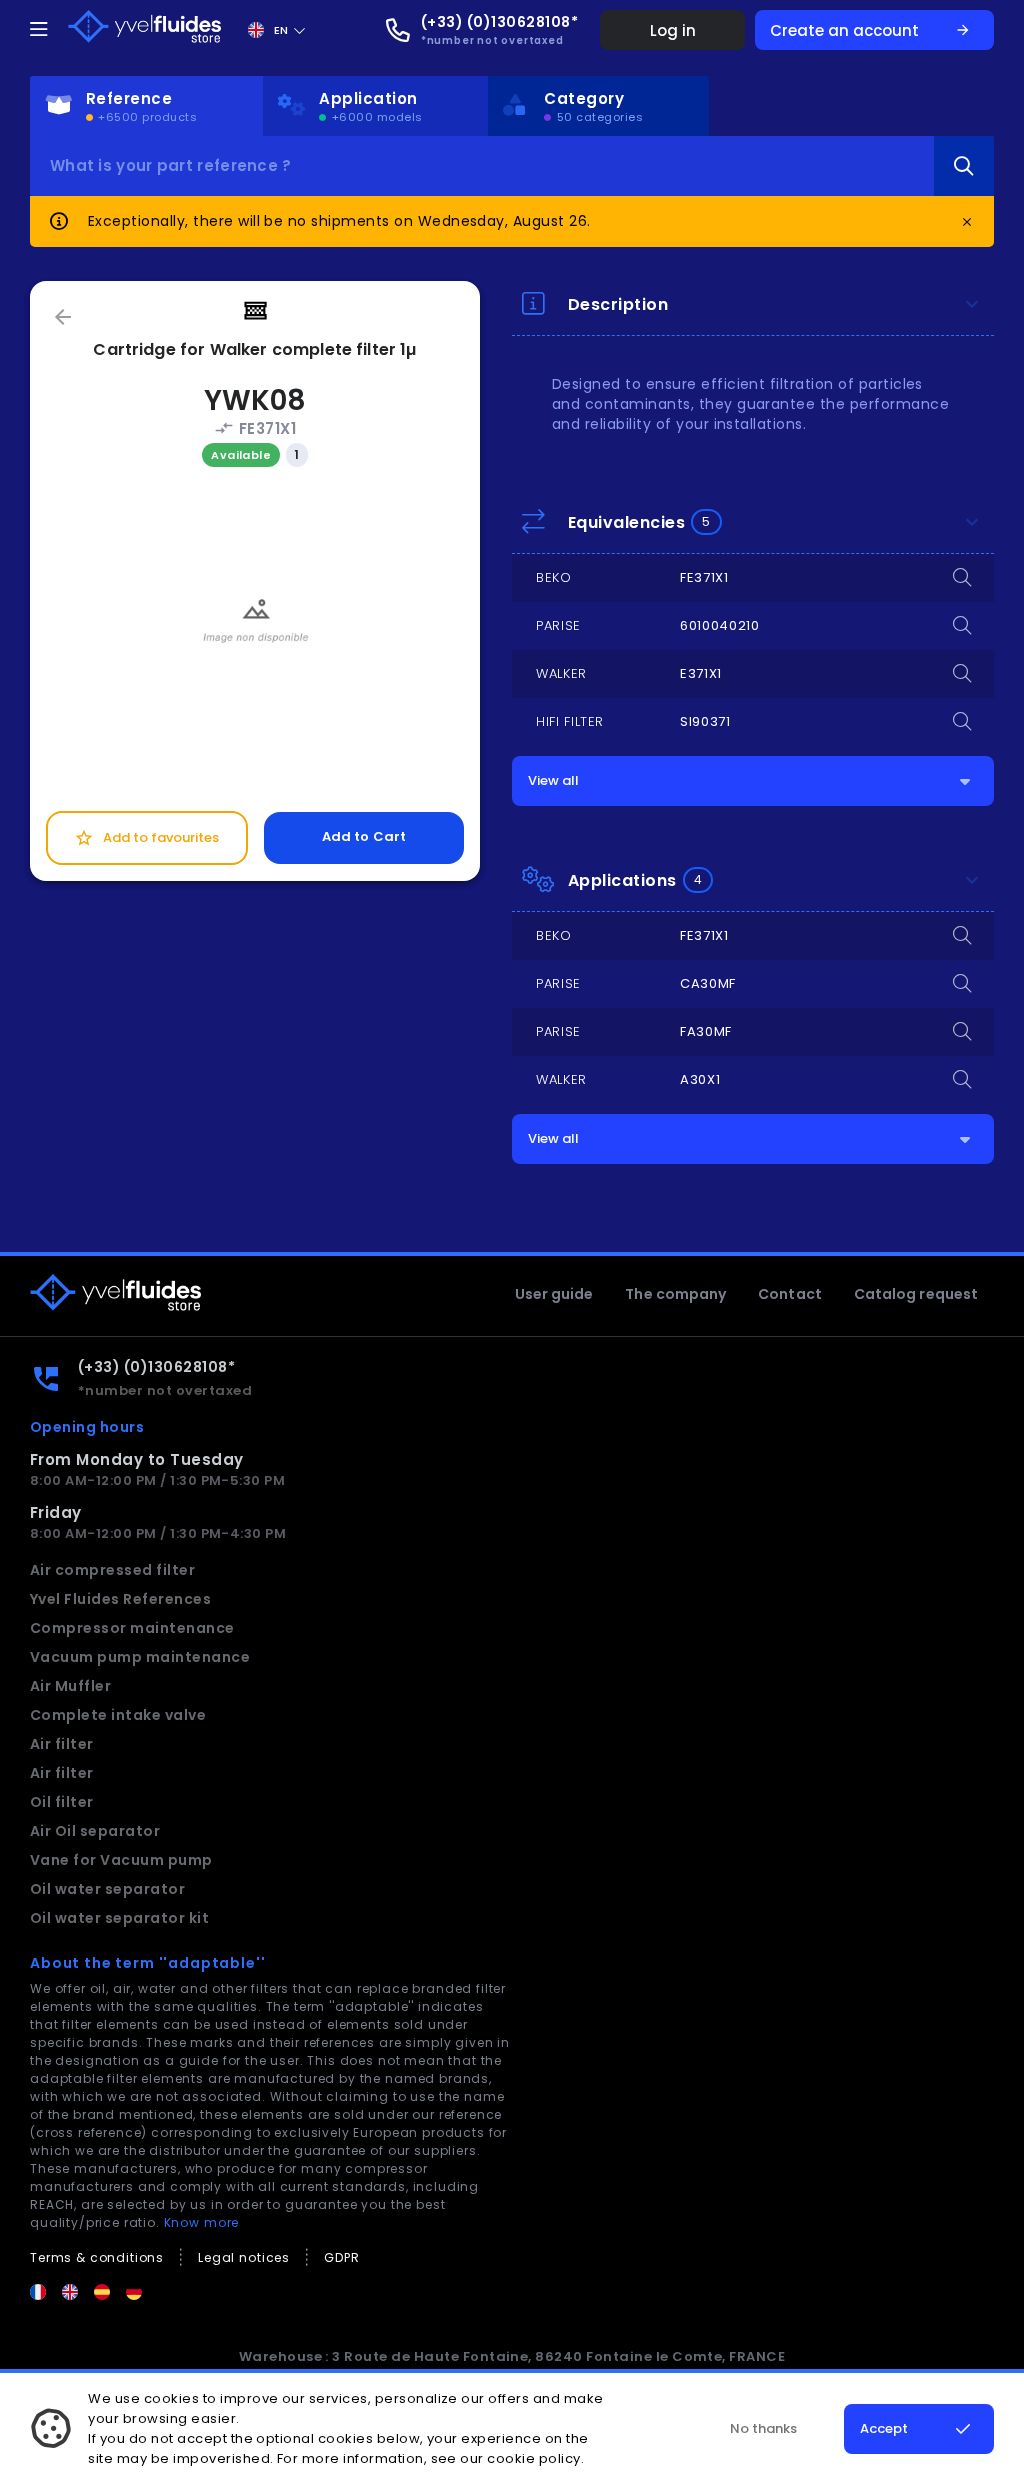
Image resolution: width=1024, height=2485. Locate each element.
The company (675, 1294)
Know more (202, 2222)
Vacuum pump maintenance (140, 1657)
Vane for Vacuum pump (121, 1860)
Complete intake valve (118, 1715)
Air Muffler (70, 1686)
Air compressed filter (112, 1570)
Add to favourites (146, 838)
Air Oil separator (95, 1831)
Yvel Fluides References (120, 1599)
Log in (673, 30)
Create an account (870, 30)
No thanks (763, 2428)
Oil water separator (107, 1889)
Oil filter (62, 1802)
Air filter (62, 1744)
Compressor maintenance (132, 1628)
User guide (554, 1294)
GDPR (341, 2257)
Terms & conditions (97, 2257)
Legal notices (244, 2257)
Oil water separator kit (119, 1918)
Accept (884, 2428)
